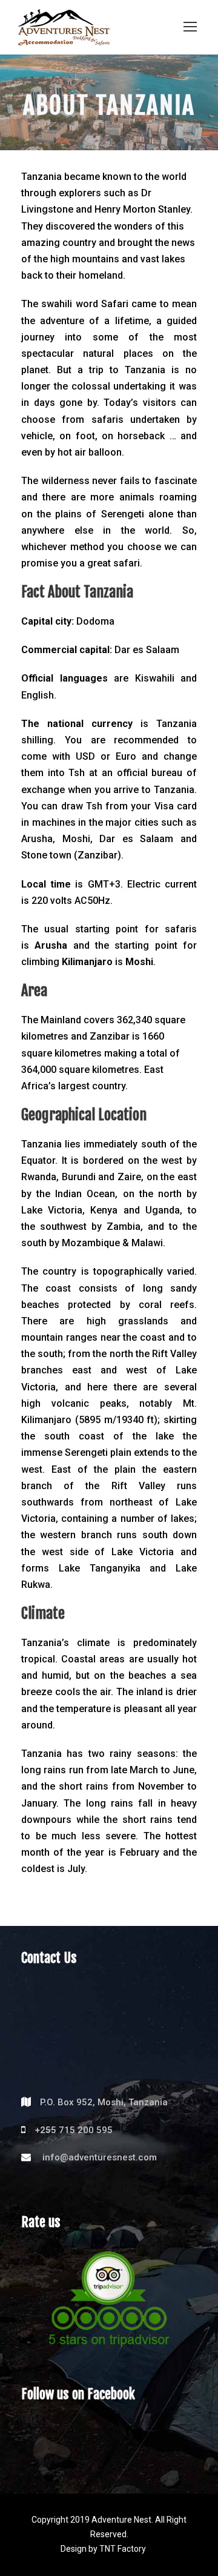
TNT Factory (123, 2549)
